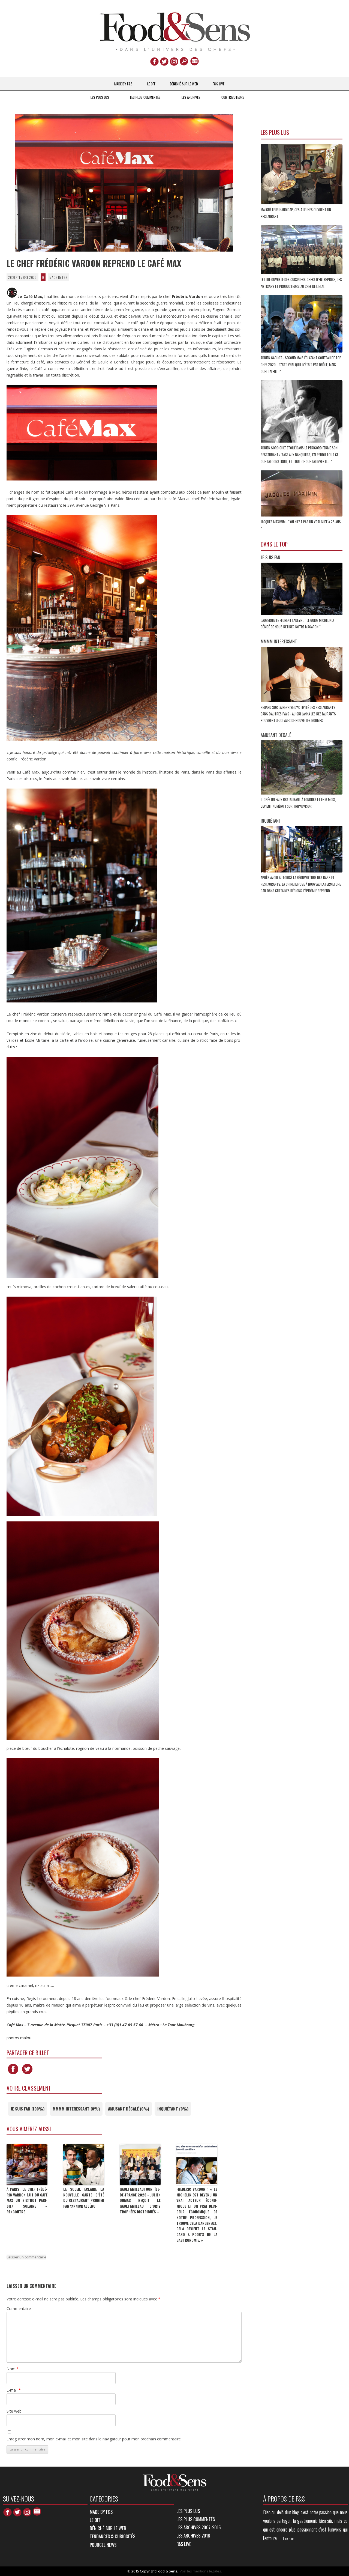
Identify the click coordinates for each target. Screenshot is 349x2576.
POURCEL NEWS (103, 2545)
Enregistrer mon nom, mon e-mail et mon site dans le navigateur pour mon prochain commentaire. (94, 2439)
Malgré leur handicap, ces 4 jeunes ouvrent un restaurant (296, 213)
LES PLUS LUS (100, 97)
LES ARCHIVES (191, 97)
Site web (14, 2411)
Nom (13, 2369)
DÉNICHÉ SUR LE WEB (184, 84)
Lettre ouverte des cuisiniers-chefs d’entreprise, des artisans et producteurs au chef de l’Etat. (301, 283)
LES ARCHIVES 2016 (193, 2535)
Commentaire (19, 2308)
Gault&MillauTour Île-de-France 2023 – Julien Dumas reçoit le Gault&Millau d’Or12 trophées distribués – (140, 2200)
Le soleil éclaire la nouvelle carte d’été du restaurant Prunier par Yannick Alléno (84, 2198)
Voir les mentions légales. (201, 2571)
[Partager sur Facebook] (13, 2074)
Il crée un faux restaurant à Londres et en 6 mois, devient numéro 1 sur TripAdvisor (298, 803)
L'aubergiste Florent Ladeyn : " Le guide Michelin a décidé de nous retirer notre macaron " (297, 623)
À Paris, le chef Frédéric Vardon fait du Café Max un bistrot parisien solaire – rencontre (27, 2200)
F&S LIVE (219, 84)
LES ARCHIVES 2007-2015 (198, 2527)
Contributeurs (233, 97)
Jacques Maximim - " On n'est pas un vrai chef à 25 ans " (301, 525)
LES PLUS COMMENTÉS (145, 97)
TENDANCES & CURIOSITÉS (112, 2536)
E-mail (14, 2390)
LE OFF (151, 84)
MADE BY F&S (123, 84)
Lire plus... (290, 2539)
